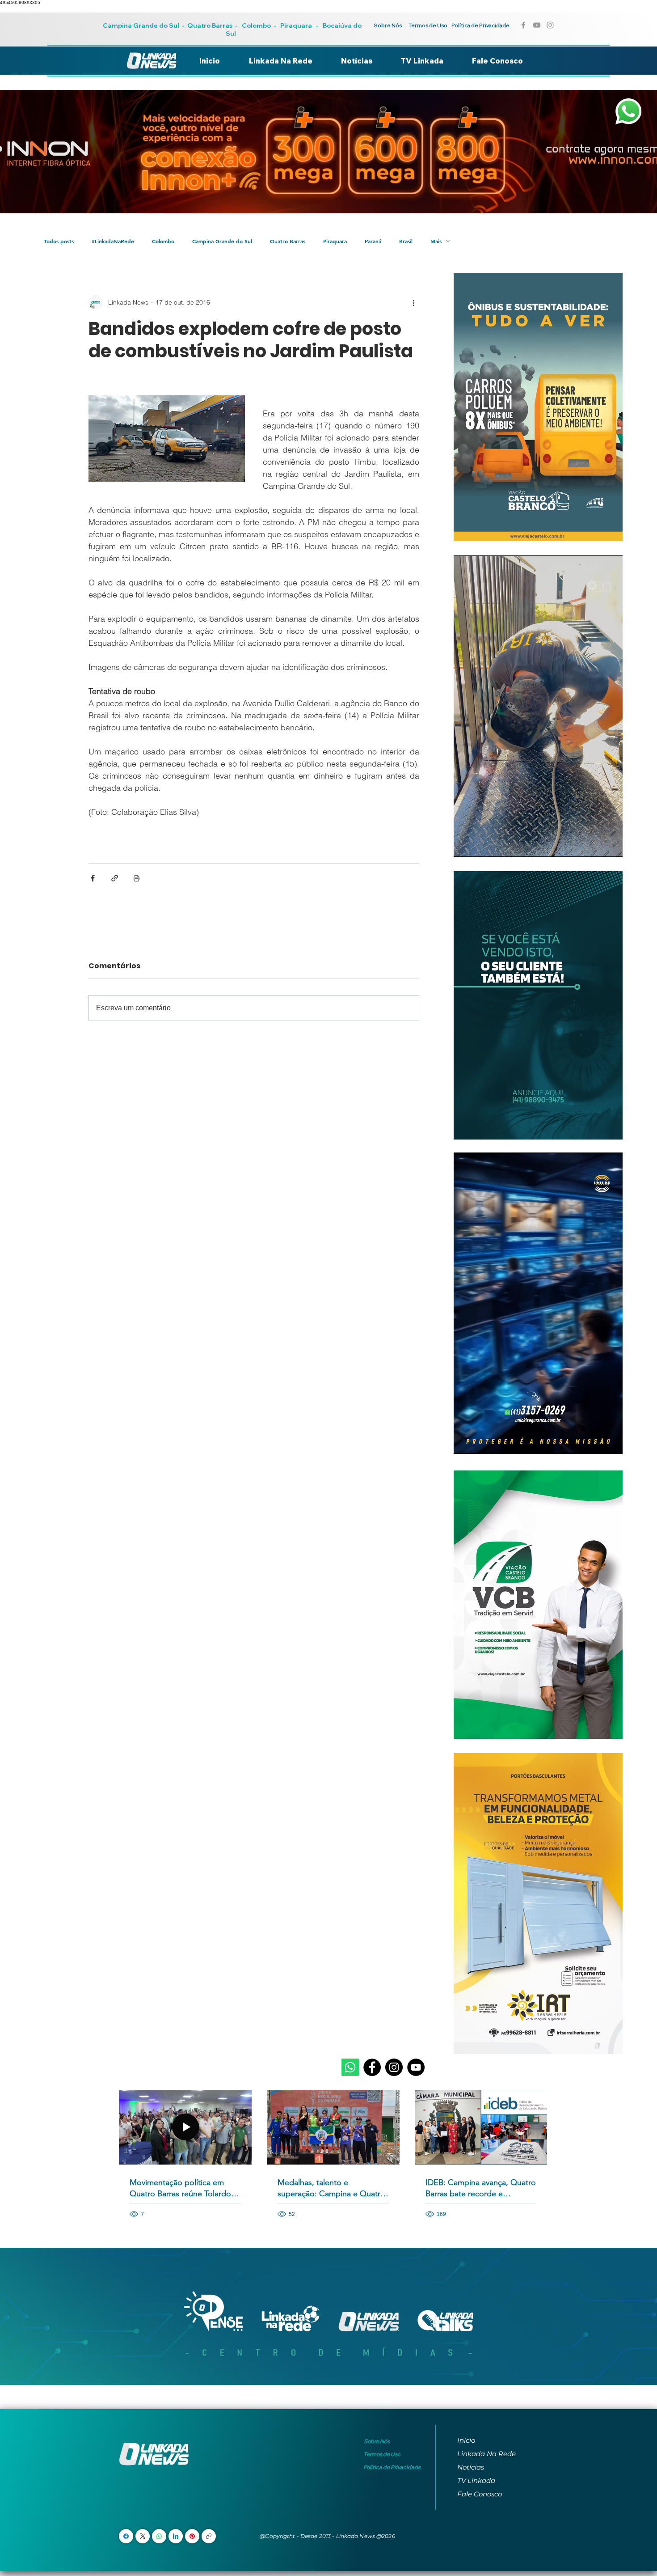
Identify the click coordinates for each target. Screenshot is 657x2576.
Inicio (466, 2440)
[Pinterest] (192, 2536)
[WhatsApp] (159, 2536)
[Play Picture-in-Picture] (595, 845)
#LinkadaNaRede (113, 241)
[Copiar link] (209, 2536)
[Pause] (465, 845)
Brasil (406, 241)
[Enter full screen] (611, 845)
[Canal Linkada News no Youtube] (537, 25)
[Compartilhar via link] (115, 878)
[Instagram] (394, 2067)
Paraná (373, 241)
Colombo (256, 25)
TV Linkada (476, 2481)
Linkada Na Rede (486, 2454)
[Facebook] (372, 2067)
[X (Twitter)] (143, 2536)
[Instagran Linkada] (550, 25)
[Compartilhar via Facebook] (93, 878)
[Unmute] (480, 845)
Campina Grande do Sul (142, 25)
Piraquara (296, 25)
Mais (436, 241)
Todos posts (59, 241)
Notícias (471, 2467)
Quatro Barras (210, 25)
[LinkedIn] (176, 2536)
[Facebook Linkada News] (523, 25)
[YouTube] (416, 2067)
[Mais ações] (414, 302)
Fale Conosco (480, 2494)
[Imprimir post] (137, 878)
